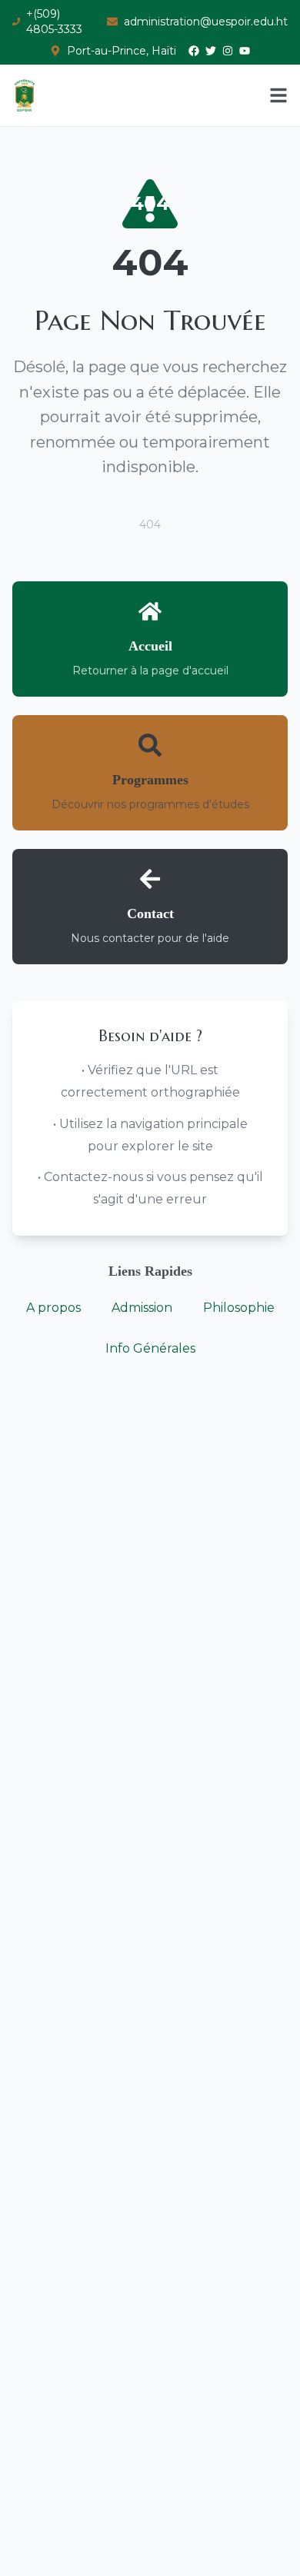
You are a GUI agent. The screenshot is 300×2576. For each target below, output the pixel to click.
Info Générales (150, 1348)
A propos (53, 1308)
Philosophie (239, 1308)
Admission (142, 1308)
